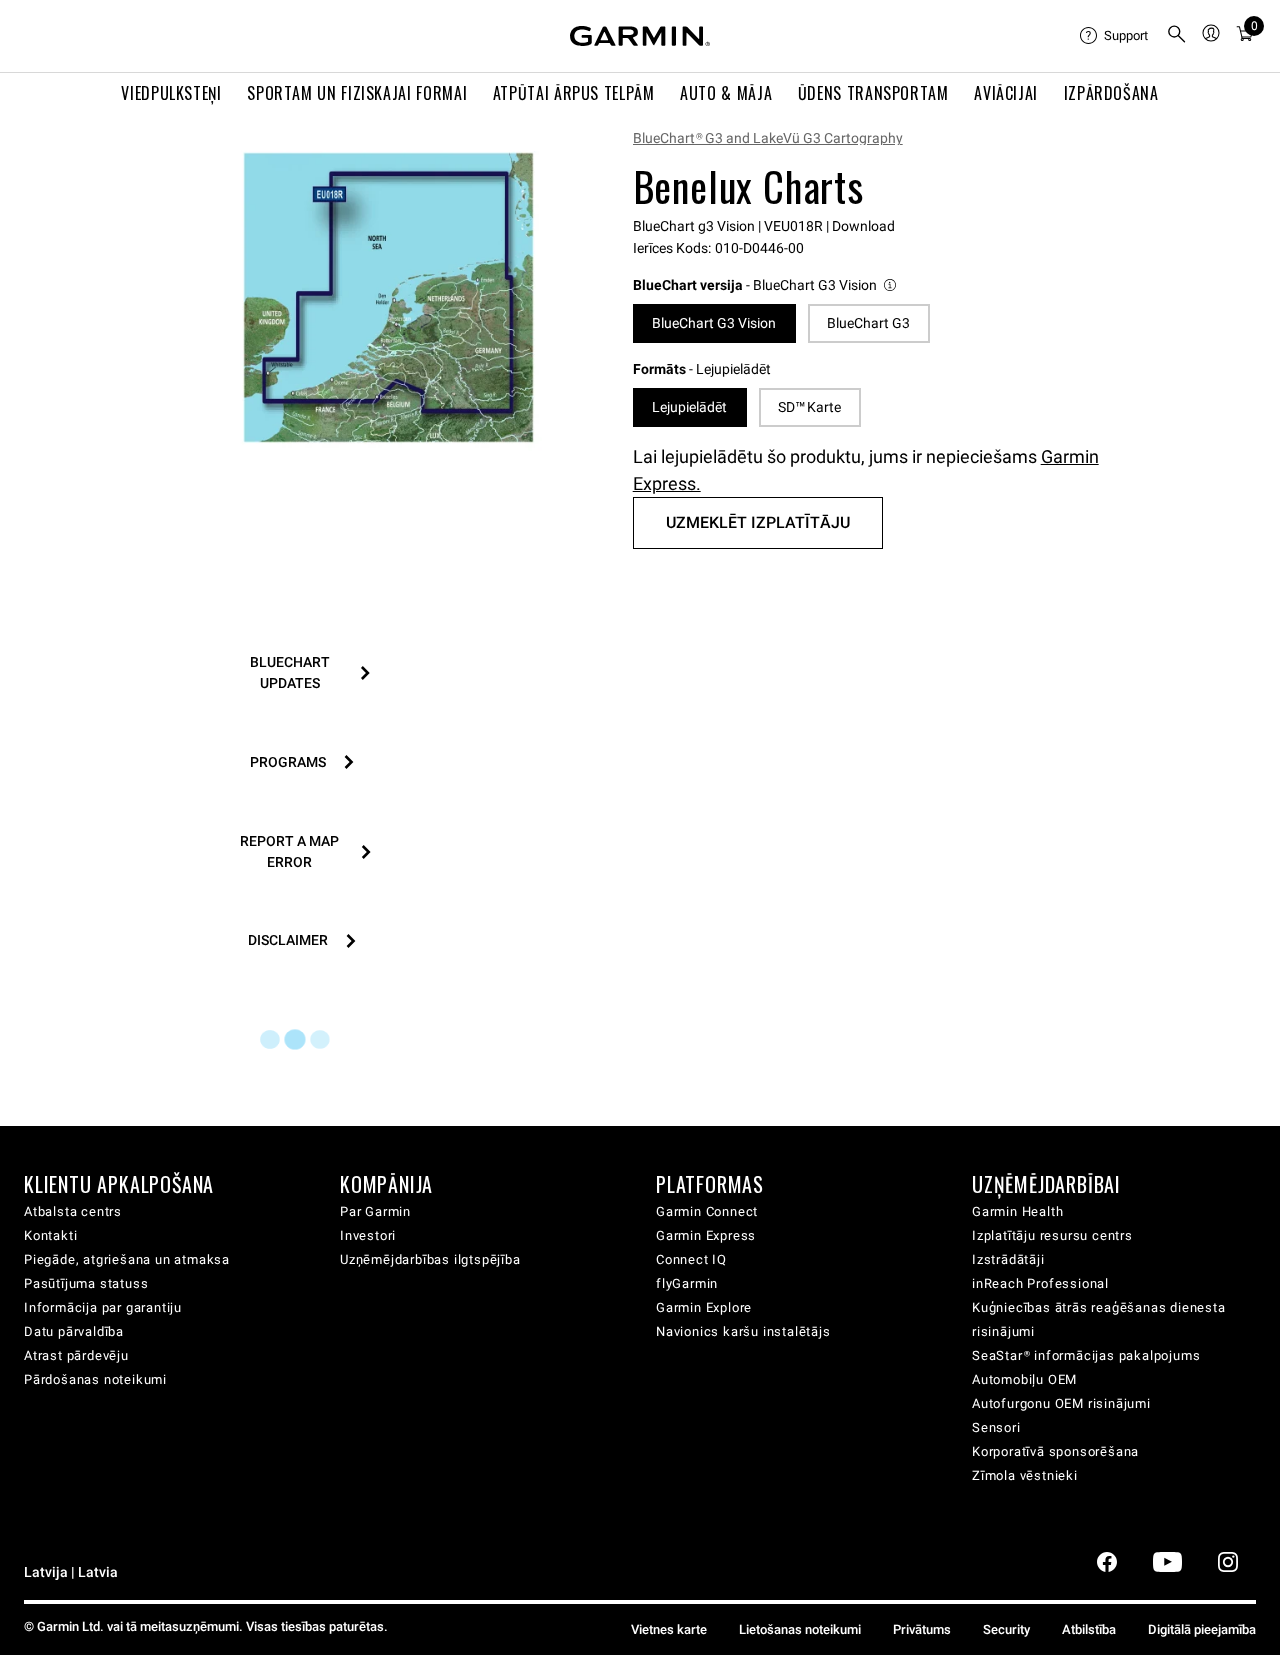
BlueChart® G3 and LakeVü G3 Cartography (768, 138)
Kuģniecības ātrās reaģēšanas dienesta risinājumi (1099, 1319)
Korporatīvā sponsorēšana (1055, 1451)
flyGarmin (687, 1283)
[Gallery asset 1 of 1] (388, 297)
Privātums (922, 1629)
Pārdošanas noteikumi (95, 1379)
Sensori (996, 1427)
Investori (368, 1235)
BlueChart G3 (868, 323)
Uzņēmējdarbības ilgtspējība (430, 1259)
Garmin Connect (707, 1211)
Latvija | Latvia (71, 1572)
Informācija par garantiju (103, 1307)
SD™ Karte (809, 407)
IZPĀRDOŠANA (1111, 93)
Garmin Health (1017, 1211)
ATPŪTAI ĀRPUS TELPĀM (574, 93)
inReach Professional (1040, 1283)
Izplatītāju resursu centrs (1052, 1235)
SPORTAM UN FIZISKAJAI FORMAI (357, 93)
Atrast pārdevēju (76, 1355)
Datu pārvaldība (74, 1331)
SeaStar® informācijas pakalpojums (1086, 1355)
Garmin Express (706, 1235)
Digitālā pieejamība (1202, 1629)
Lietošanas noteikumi (800, 1629)
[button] (766, 285)
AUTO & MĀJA (726, 93)
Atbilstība (1089, 1629)
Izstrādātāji (1008, 1259)
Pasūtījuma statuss (86, 1283)
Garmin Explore (704, 1307)
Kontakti (50, 1235)
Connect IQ (691, 1259)
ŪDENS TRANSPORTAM (873, 93)
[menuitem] (1115, 36)
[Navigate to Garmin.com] (640, 36)
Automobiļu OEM (1024, 1379)
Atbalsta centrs (73, 1211)
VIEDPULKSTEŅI (171, 93)
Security (1006, 1629)
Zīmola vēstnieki (1025, 1475)
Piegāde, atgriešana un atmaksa (127, 1259)
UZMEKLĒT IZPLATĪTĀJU (758, 522)
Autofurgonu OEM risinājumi (1061, 1403)
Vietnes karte (669, 1629)
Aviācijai (1006, 93)
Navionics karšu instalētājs (743, 1331)
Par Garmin (375, 1211)
